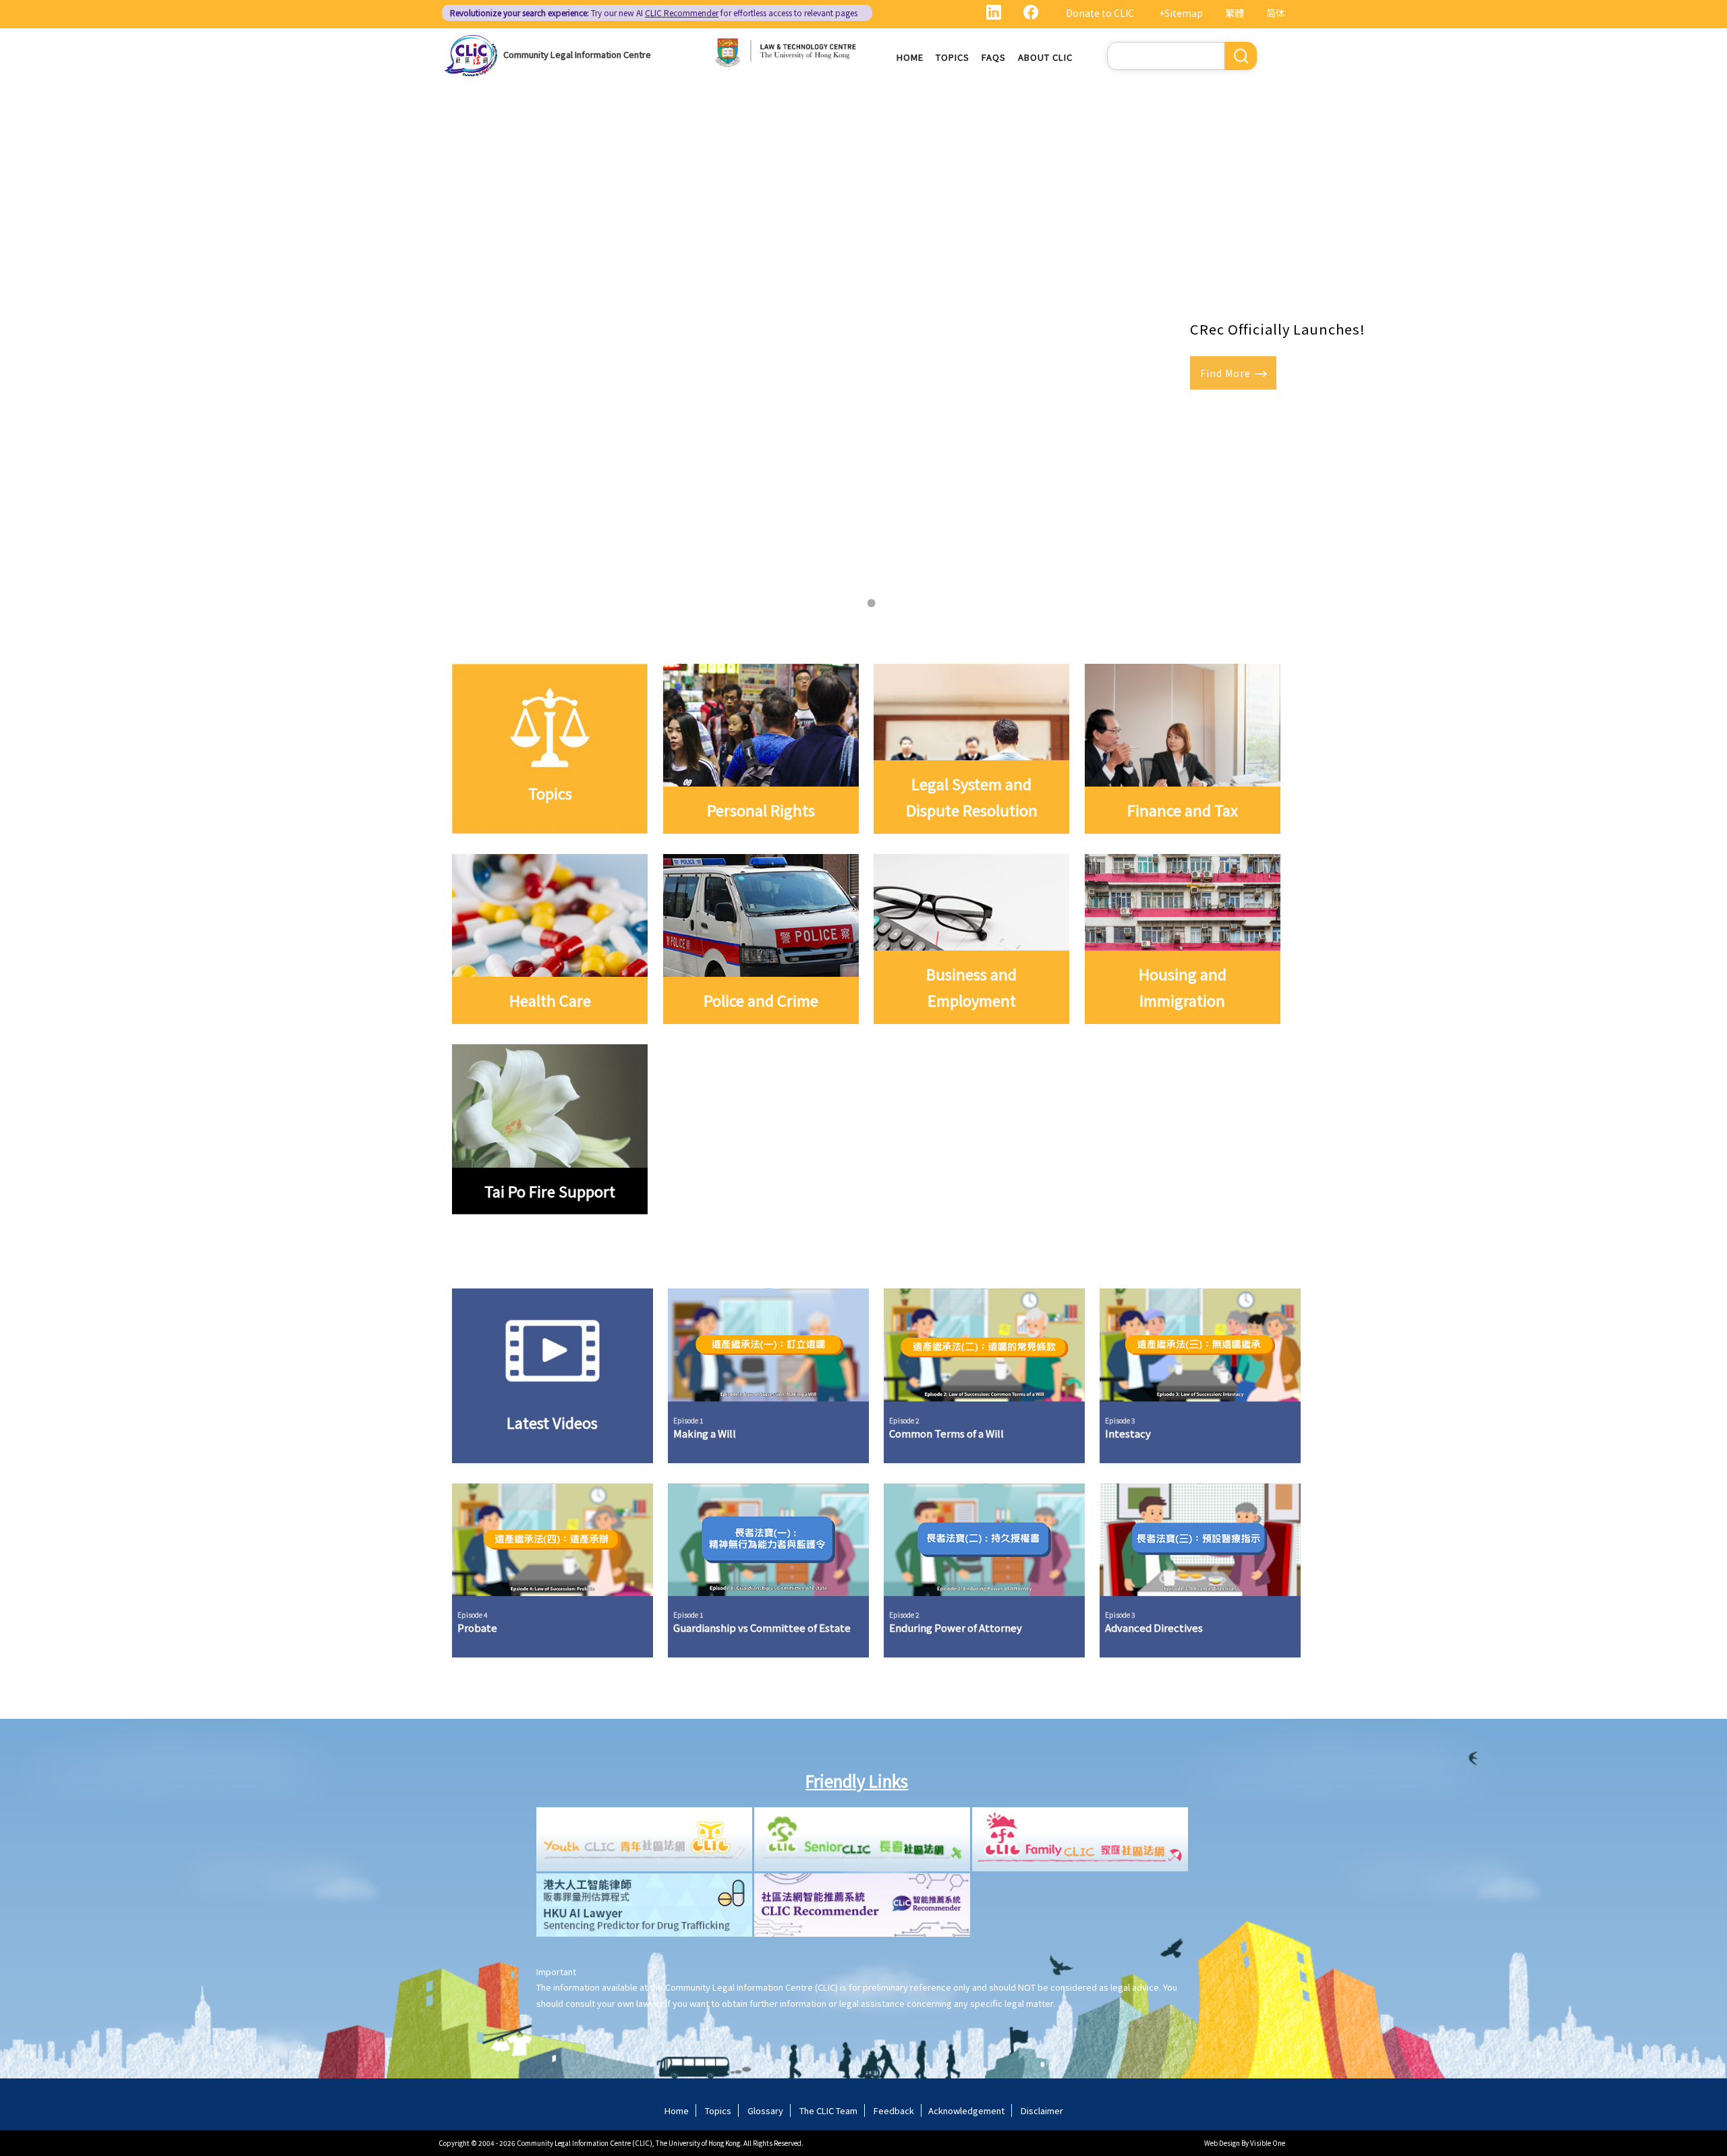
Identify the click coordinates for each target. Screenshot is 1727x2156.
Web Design (1222, 2143)
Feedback (894, 2110)
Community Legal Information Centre (577, 54)
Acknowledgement (966, 2110)
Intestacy (1128, 1434)
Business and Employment (971, 987)
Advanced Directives (1154, 1628)
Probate (477, 1628)
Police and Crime (761, 1000)
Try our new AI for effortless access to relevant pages (654, 12)
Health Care (550, 1000)
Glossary (765, 2110)
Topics (953, 57)
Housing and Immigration (1183, 987)
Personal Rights (761, 810)
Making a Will (705, 1434)
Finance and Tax (1183, 810)
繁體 (1235, 13)
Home (910, 57)
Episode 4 (473, 1615)
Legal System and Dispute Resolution (972, 797)
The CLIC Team (828, 2110)
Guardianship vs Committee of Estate (762, 1628)
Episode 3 (1120, 1420)
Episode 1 (688, 1420)
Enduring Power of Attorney (956, 1628)
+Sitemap (1181, 13)
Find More (1225, 373)
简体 (1276, 13)
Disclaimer (1042, 2110)
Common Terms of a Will (946, 1434)
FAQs (994, 57)
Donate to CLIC (1100, 13)
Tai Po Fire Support (550, 1191)
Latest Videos (552, 1423)
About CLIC (1045, 57)
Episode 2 (904, 1420)
